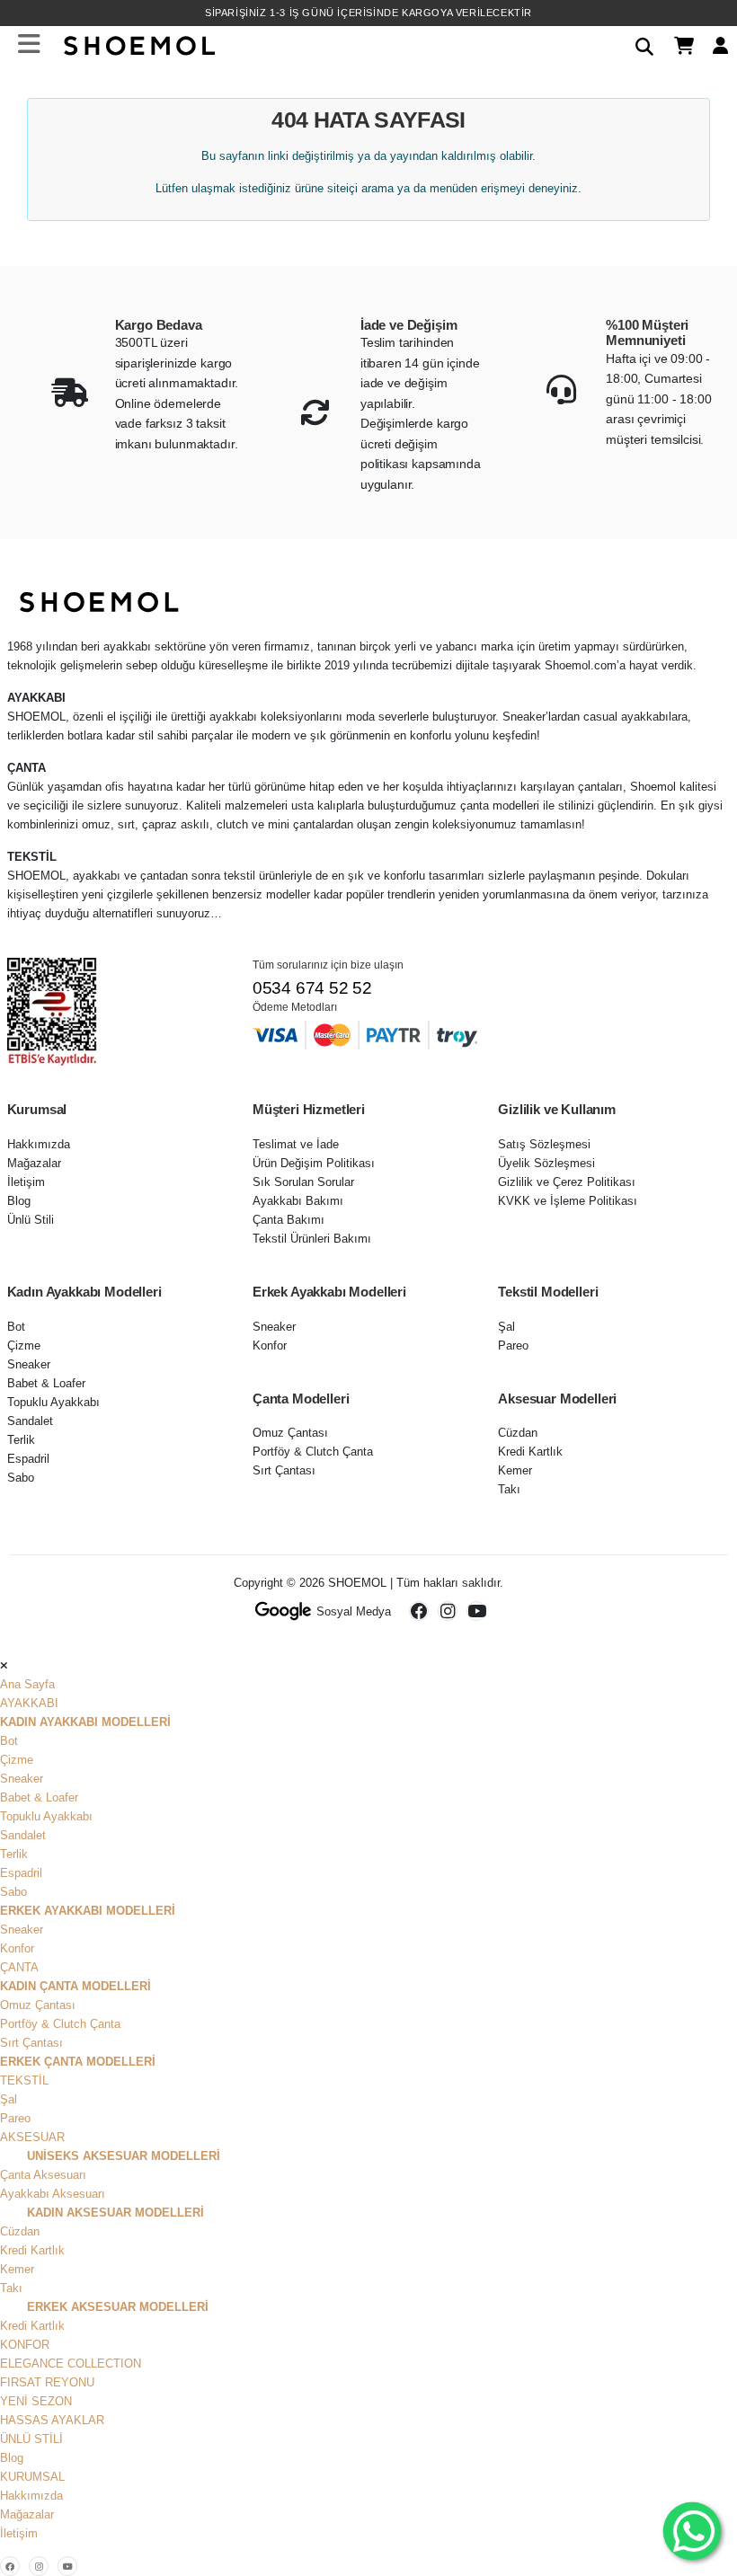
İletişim (26, 1182)
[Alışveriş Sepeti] (677, 44)
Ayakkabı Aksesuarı (53, 2194)
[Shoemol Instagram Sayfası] (448, 1611)
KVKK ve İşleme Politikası (568, 1201)
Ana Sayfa (27, 1684)
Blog (19, 1201)
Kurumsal (32, 2477)
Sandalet (30, 1421)
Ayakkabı (29, 1703)
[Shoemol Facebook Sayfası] (419, 1611)
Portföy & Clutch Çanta (313, 1452)
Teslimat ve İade (296, 1144)
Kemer (515, 1470)
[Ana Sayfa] (138, 44)
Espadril (28, 1459)
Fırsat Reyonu (47, 2382)
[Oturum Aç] (714, 44)
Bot (16, 1327)
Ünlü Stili (31, 1220)
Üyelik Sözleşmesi (546, 1163)
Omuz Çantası (290, 1433)
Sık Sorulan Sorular (303, 1182)
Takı (509, 1489)
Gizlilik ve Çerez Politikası (567, 1182)
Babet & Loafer (46, 1383)
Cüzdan (518, 1433)
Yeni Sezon (36, 2401)
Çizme (24, 1346)
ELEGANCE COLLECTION (71, 2364)
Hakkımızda (39, 1144)
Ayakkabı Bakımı (298, 1201)
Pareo (513, 1346)
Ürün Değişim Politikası (314, 1163)
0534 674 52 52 (312, 988)
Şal (506, 1327)
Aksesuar (32, 2137)
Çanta (19, 1967)
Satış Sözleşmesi (544, 1144)
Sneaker (29, 1364)
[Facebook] (10, 2566)
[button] (638, 44)
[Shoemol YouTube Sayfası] (476, 1611)
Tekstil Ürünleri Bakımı (312, 1239)
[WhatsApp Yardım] (692, 2531)
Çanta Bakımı (289, 1220)
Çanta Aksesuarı (43, 2175)
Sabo (21, 1478)
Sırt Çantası (284, 1470)
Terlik (21, 1440)
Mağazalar (34, 1163)
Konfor (270, 1346)
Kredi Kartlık (530, 1452)
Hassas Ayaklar (52, 2420)
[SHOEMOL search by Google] (284, 1611)
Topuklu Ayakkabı (53, 1402)
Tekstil (24, 2080)
